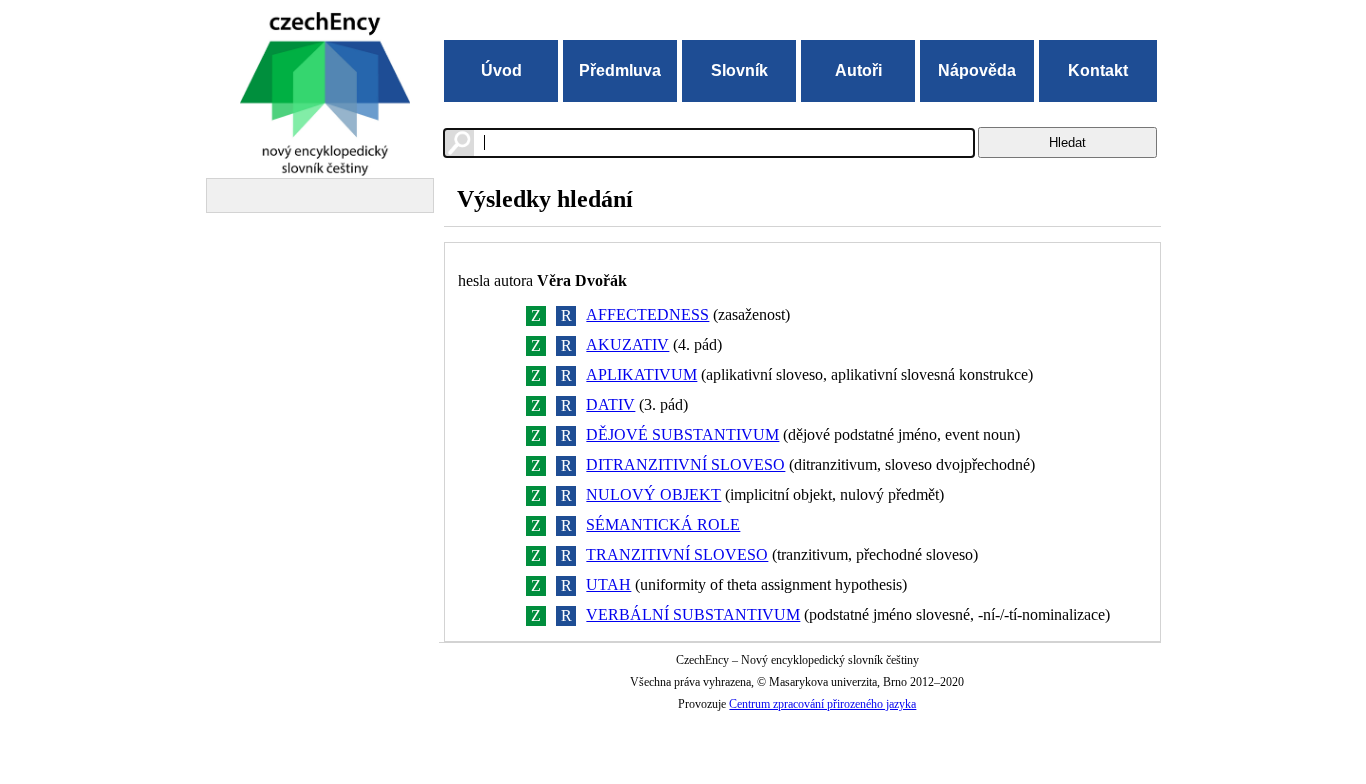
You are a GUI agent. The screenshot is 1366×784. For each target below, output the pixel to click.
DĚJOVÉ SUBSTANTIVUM (682, 434)
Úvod (501, 70)
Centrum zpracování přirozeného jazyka (822, 704)
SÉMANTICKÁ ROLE (663, 524)
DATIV (610, 404)
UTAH (608, 584)
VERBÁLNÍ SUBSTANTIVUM (693, 614)
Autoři (858, 70)
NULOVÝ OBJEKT (653, 494)
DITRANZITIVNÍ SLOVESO (685, 464)
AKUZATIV (627, 344)
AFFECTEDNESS (647, 314)
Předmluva (620, 70)
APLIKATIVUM (641, 374)
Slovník (739, 70)
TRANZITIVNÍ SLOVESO (677, 554)
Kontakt (1098, 70)
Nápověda (977, 70)
